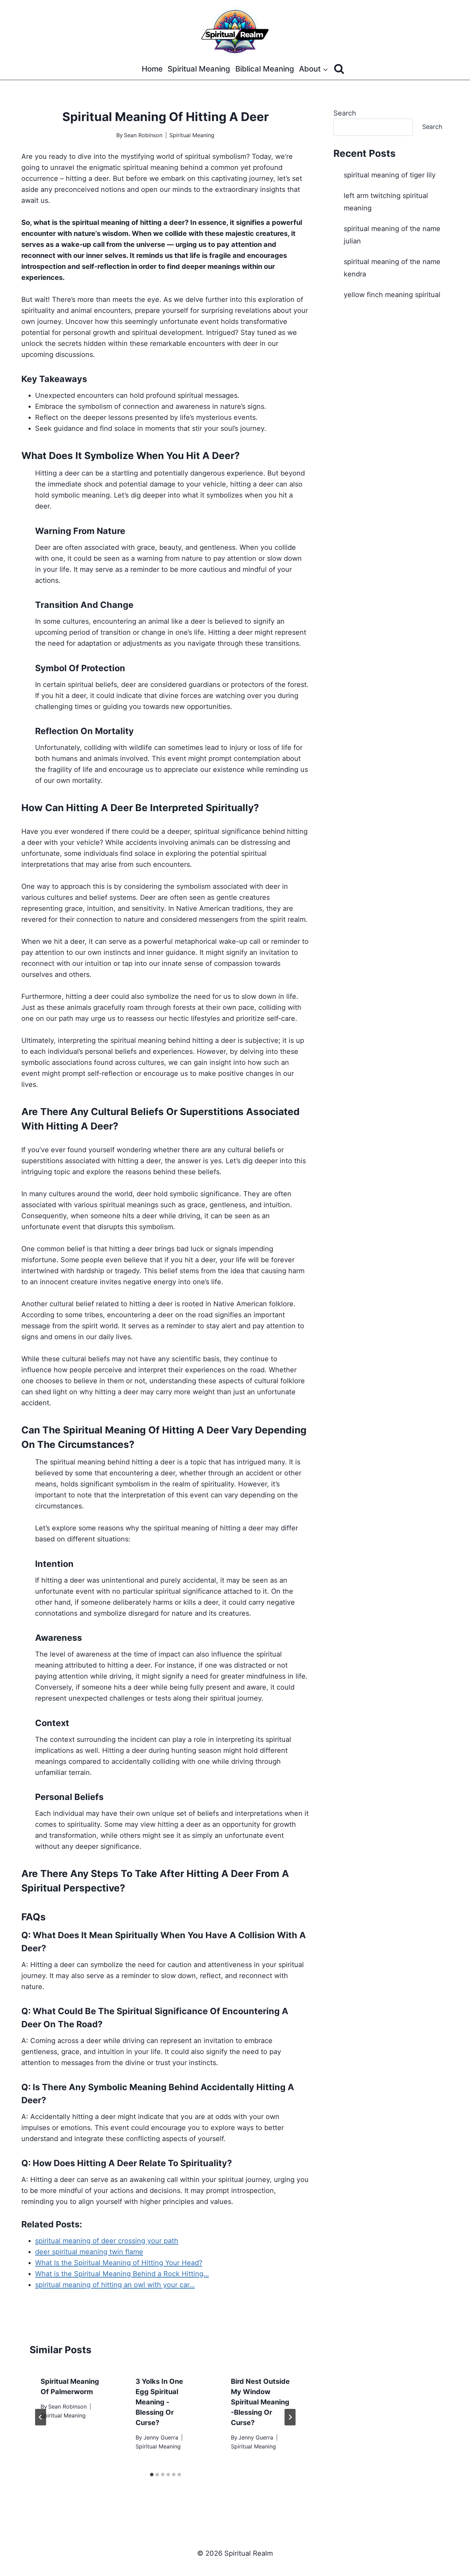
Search (345, 113)
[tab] (152, 2475)
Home (152, 69)
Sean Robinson (143, 135)
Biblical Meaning (265, 69)
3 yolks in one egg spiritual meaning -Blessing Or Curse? (159, 2402)
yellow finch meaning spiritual (392, 295)
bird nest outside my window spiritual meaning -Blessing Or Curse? (260, 2402)
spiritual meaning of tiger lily (390, 175)
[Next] (290, 2417)
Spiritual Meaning (199, 69)
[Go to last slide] (41, 2417)
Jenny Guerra (161, 2437)
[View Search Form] (339, 69)
